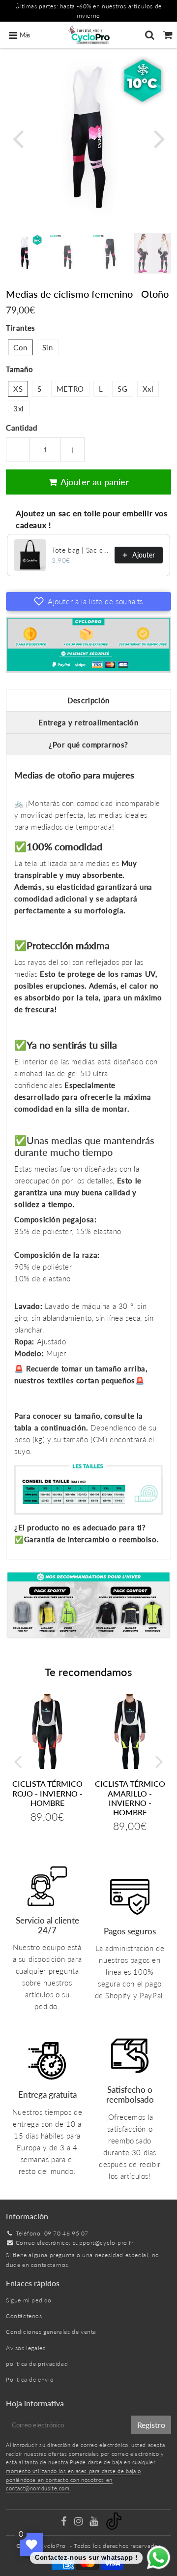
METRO (70, 389)
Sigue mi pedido (29, 2300)
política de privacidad (37, 2364)
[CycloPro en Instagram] (79, 2523)
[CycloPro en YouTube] (95, 2523)
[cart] (168, 35)
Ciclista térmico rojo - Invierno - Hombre (47, 1793)
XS (18, 389)
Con (20, 347)
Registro (151, 2425)
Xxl (148, 389)
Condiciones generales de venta (51, 2332)
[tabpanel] (25, 252)
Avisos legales (26, 2348)
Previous (18, 138)
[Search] (150, 35)
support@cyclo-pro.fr (103, 2243)
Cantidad (22, 428)
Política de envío (30, 2379)
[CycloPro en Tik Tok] (114, 2528)
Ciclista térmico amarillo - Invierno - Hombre (130, 1798)
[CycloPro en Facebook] (64, 2523)
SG (122, 389)
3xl (19, 408)
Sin (48, 347)
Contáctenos (24, 2316)
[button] (88, 601)
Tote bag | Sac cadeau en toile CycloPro (80, 550)
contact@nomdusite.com (38, 2488)
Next (159, 138)
